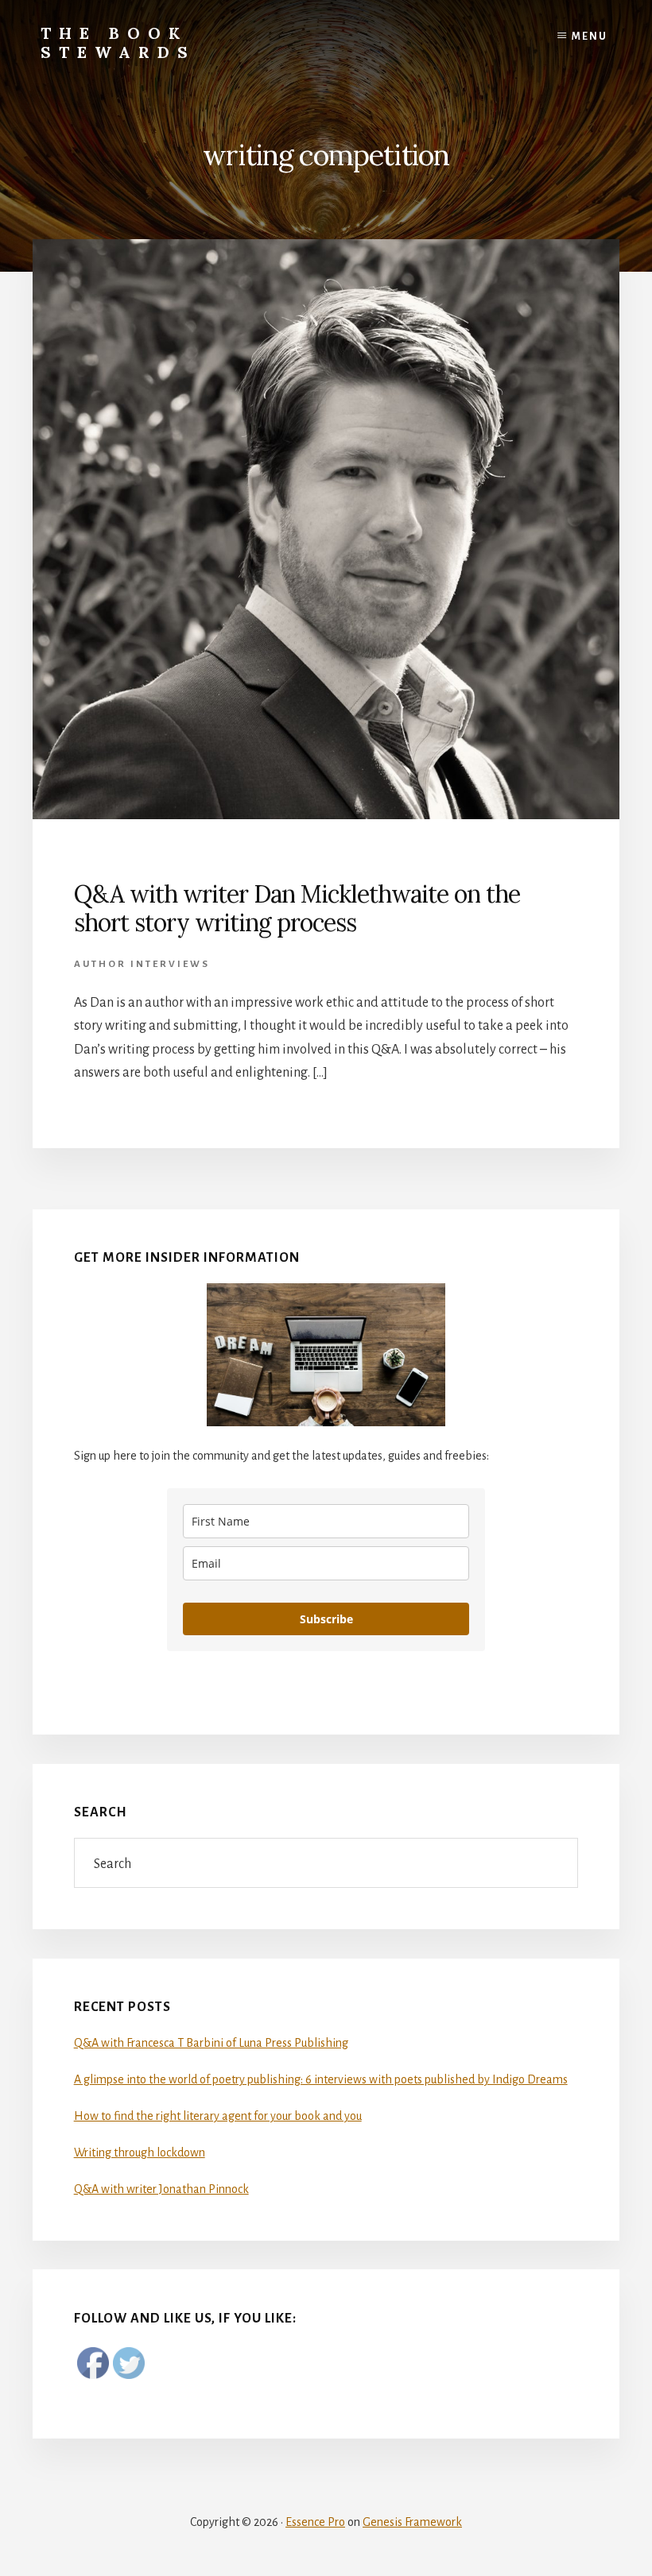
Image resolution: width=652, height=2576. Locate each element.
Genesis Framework (412, 2522)
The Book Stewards (118, 43)
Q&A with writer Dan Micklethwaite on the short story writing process (297, 908)
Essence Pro (315, 2522)
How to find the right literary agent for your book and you (218, 2116)
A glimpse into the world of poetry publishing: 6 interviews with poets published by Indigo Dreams (321, 2079)
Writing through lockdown (140, 2152)
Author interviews (142, 964)
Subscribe (326, 1619)
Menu (590, 37)
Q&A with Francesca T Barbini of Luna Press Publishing (211, 2043)
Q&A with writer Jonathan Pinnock (161, 2189)
